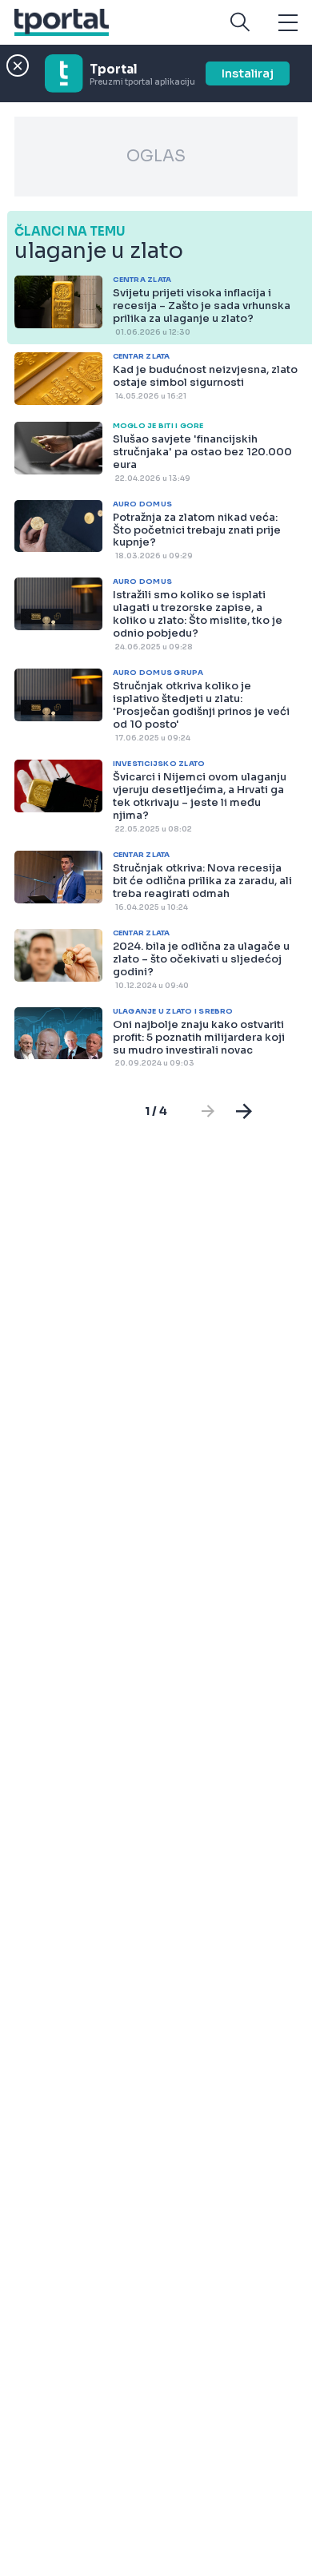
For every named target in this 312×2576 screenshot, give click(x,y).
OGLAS (156, 156)
